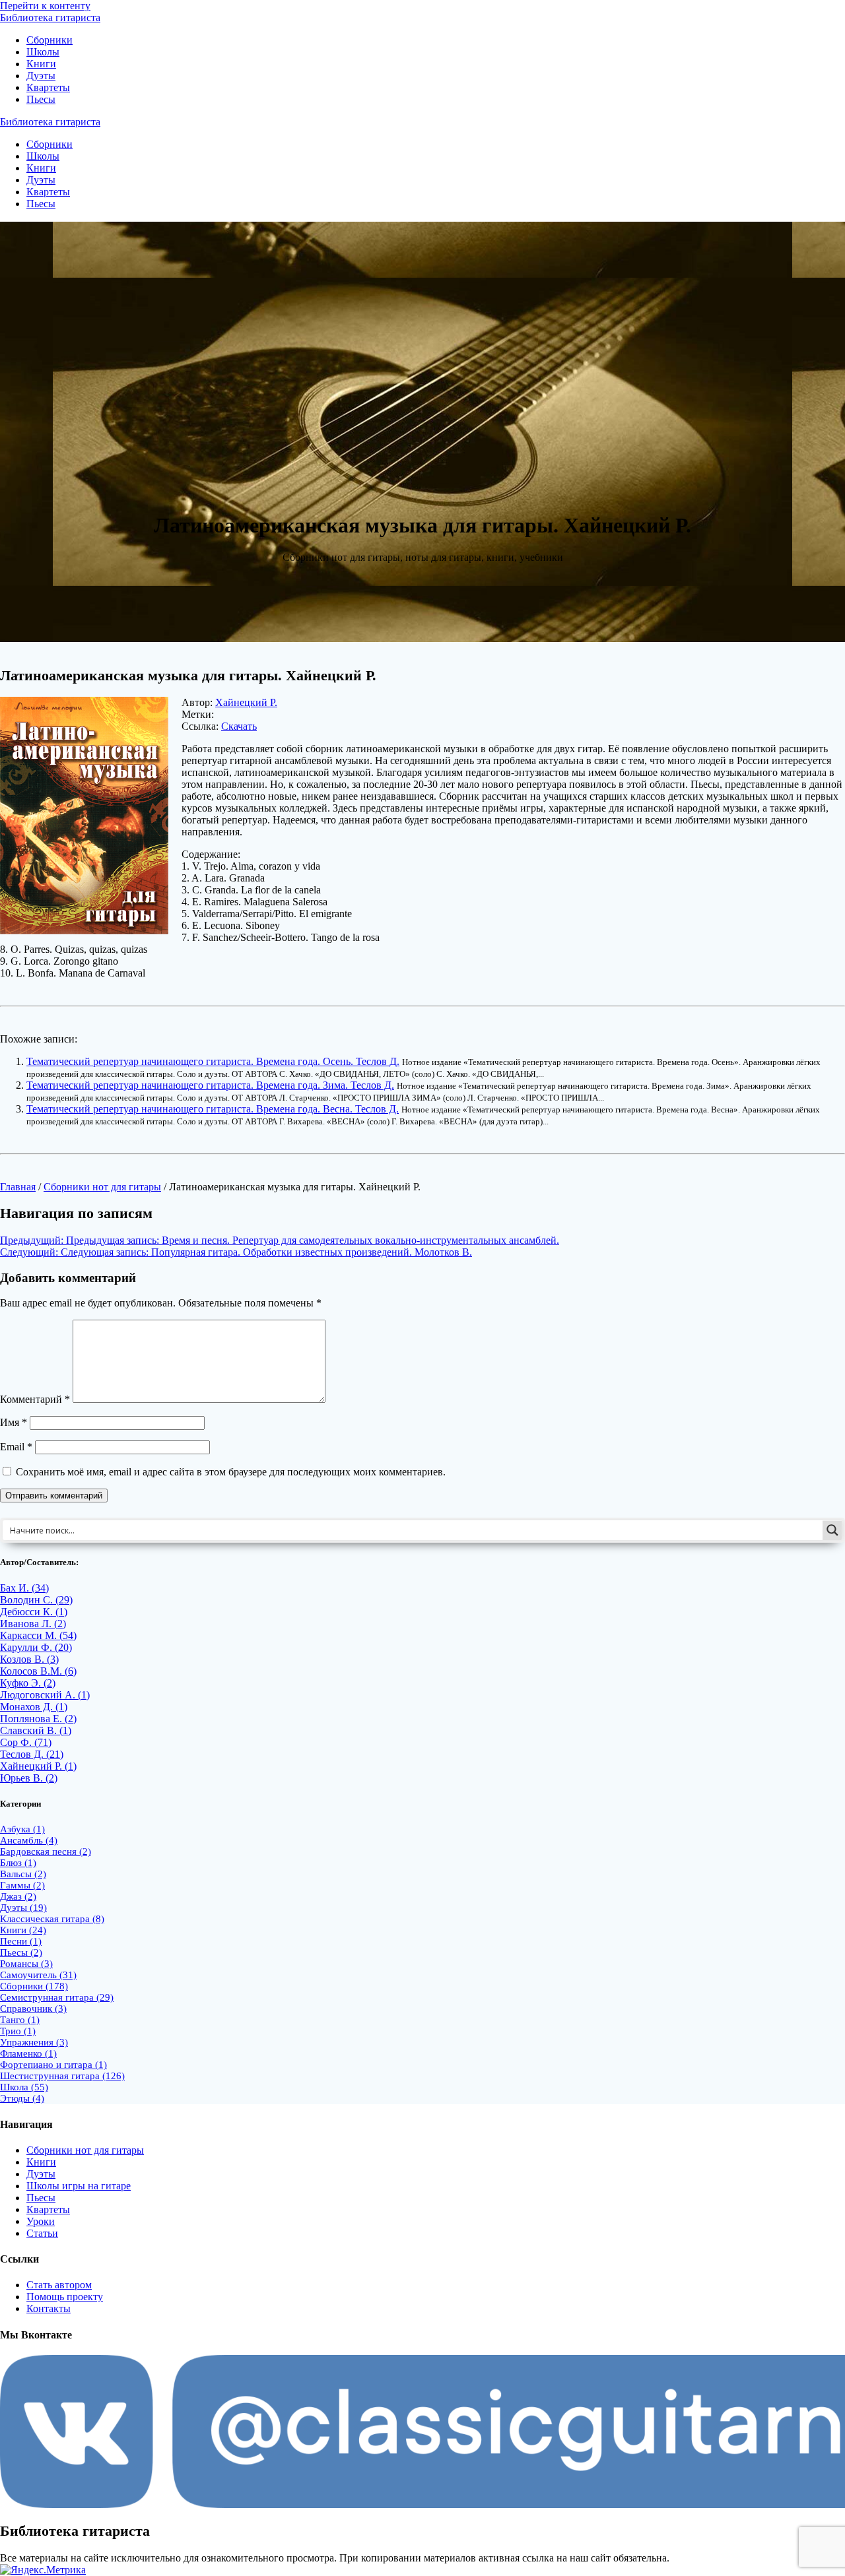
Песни (21, 1941)
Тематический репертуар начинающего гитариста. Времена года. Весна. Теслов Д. (213, 1109)
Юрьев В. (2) (29, 1778)
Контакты (49, 2308)
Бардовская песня (46, 1851)
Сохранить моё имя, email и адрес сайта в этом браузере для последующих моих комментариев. (231, 1472)
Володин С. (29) (36, 1600)
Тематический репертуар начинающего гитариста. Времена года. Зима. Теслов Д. (210, 1085)
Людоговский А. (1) (45, 1695)
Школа (24, 2087)
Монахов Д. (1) (34, 1707)
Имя (14, 1422)
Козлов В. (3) (29, 1659)
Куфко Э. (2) (28, 1683)
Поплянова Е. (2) (38, 1719)
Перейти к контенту (45, 6)
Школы (43, 52)
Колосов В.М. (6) (38, 1671)
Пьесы (41, 99)
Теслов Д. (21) (32, 1754)
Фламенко (28, 2053)
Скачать (239, 726)
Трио (18, 2031)
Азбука (22, 1829)
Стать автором (59, 2285)
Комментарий (35, 1399)
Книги (41, 64)
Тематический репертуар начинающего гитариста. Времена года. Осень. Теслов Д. (213, 1061)
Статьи (42, 2233)
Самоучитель (38, 1975)
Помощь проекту (65, 2297)
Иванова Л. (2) (33, 1624)
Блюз (18, 1863)
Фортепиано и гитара (53, 2065)
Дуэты (41, 76)
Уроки (41, 2221)
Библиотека (50, 17)
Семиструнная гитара (57, 1997)
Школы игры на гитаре (79, 2186)
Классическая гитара (52, 1919)
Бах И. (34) (24, 1588)
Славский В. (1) (36, 1730)
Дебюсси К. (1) (34, 1612)
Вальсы (23, 1874)
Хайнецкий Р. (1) (38, 1766)
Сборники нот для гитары (102, 1187)
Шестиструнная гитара (62, 2076)
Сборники (50, 40)
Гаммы (22, 1885)
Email (16, 1447)
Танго (20, 2020)
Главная (18, 1187)
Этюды (22, 2098)
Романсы (26, 1964)
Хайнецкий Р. (246, 702)
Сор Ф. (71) (26, 1742)
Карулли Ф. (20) (36, 1647)
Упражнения (34, 2042)
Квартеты (48, 87)
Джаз (18, 1896)
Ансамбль (29, 1840)
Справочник (33, 2009)
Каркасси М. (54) (38, 1635)
